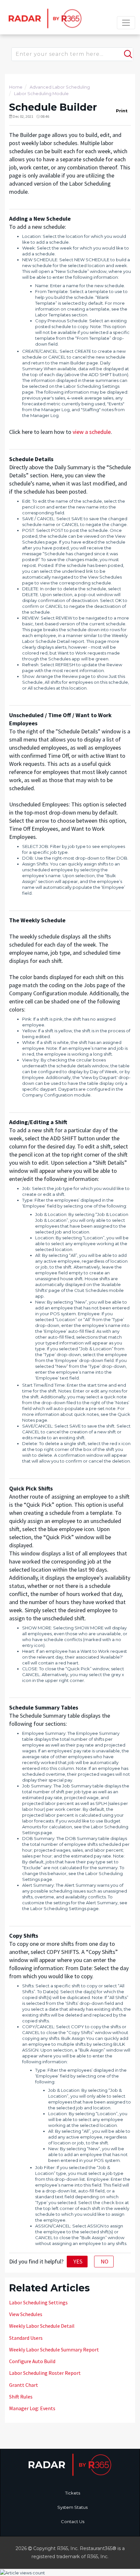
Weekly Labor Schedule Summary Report (54, 2349)
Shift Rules (21, 2397)
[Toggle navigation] (126, 23)
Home (16, 87)
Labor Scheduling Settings (38, 2302)
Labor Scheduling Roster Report (45, 2373)
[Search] (127, 51)
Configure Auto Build (32, 2361)
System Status (72, 2507)
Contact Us (73, 2521)
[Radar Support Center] (44, 18)
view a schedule (92, 432)
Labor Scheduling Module (41, 93)
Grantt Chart (24, 2385)
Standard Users (26, 2338)
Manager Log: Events (32, 2408)
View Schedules (26, 2314)
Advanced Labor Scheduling (60, 87)
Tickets (73, 2493)
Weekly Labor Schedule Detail (42, 2326)
